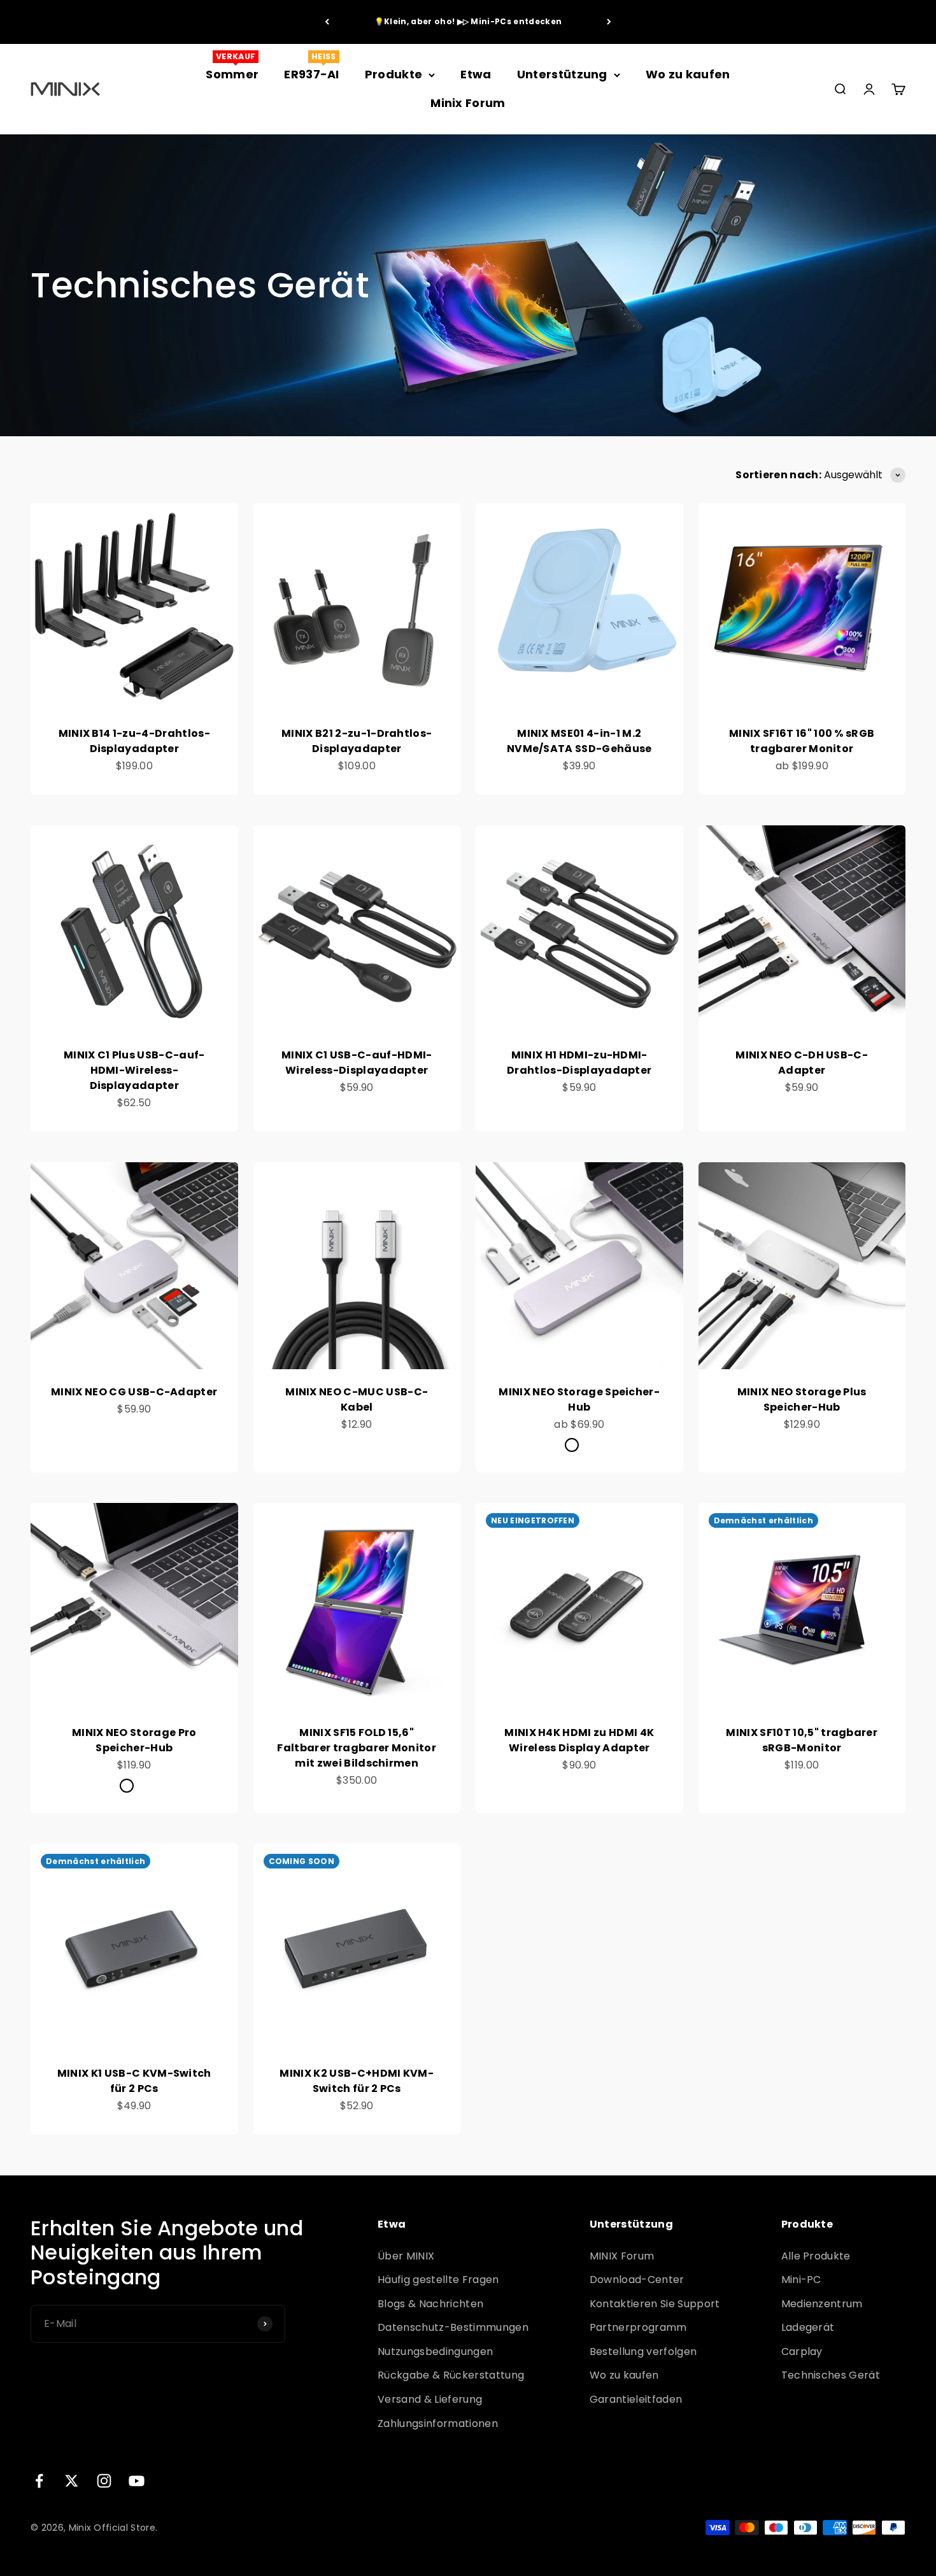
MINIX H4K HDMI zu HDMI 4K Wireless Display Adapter (579, 1740)
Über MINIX (406, 2256)
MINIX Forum (622, 2256)
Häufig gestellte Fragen (438, 2280)
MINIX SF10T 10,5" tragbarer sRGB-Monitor (802, 1740)
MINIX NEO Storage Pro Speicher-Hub (134, 1740)
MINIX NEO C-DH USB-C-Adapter (802, 1063)
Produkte (394, 74)
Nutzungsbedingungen (435, 2352)
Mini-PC (801, 2280)
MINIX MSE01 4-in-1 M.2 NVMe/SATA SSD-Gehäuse (579, 741)
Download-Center (637, 2280)
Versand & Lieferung (430, 2399)
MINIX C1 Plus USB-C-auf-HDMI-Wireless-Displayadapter (134, 1070)
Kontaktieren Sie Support (655, 2304)
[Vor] (609, 22)
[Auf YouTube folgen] (137, 2481)
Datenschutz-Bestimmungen (453, 2327)
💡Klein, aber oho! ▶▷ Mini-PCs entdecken (468, 21)
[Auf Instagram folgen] (104, 2481)
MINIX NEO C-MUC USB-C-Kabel (357, 1399)
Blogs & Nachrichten (430, 2304)
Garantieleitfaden (636, 2399)
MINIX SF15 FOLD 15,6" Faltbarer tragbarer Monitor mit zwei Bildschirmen (357, 1748)
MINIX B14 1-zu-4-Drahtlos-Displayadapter (134, 741)
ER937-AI (312, 74)
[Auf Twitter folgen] (72, 2481)
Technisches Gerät (831, 2375)
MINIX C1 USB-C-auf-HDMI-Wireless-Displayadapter (357, 1063)
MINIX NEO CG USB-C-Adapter (134, 1392)
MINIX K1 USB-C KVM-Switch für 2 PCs (134, 2081)
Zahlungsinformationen (438, 2423)
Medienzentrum (822, 2304)
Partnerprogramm (638, 2327)
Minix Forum (468, 103)
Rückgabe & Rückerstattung (451, 2375)
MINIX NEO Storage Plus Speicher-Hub (802, 1399)
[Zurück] (327, 22)
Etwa (476, 74)
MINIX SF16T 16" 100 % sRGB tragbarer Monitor (802, 741)
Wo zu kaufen (688, 74)
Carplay (802, 2352)
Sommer (232, 74)
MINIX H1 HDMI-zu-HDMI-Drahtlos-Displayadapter (579, 1063)
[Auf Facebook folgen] (39, 2481)
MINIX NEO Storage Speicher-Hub (579, 1399)
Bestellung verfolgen (643, 2352)
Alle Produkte (816, 2256)
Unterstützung (562, 74)
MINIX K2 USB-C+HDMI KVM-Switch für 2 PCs (357, 2081)
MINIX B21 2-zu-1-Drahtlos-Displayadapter (357, 741)
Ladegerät (808, 2327)
